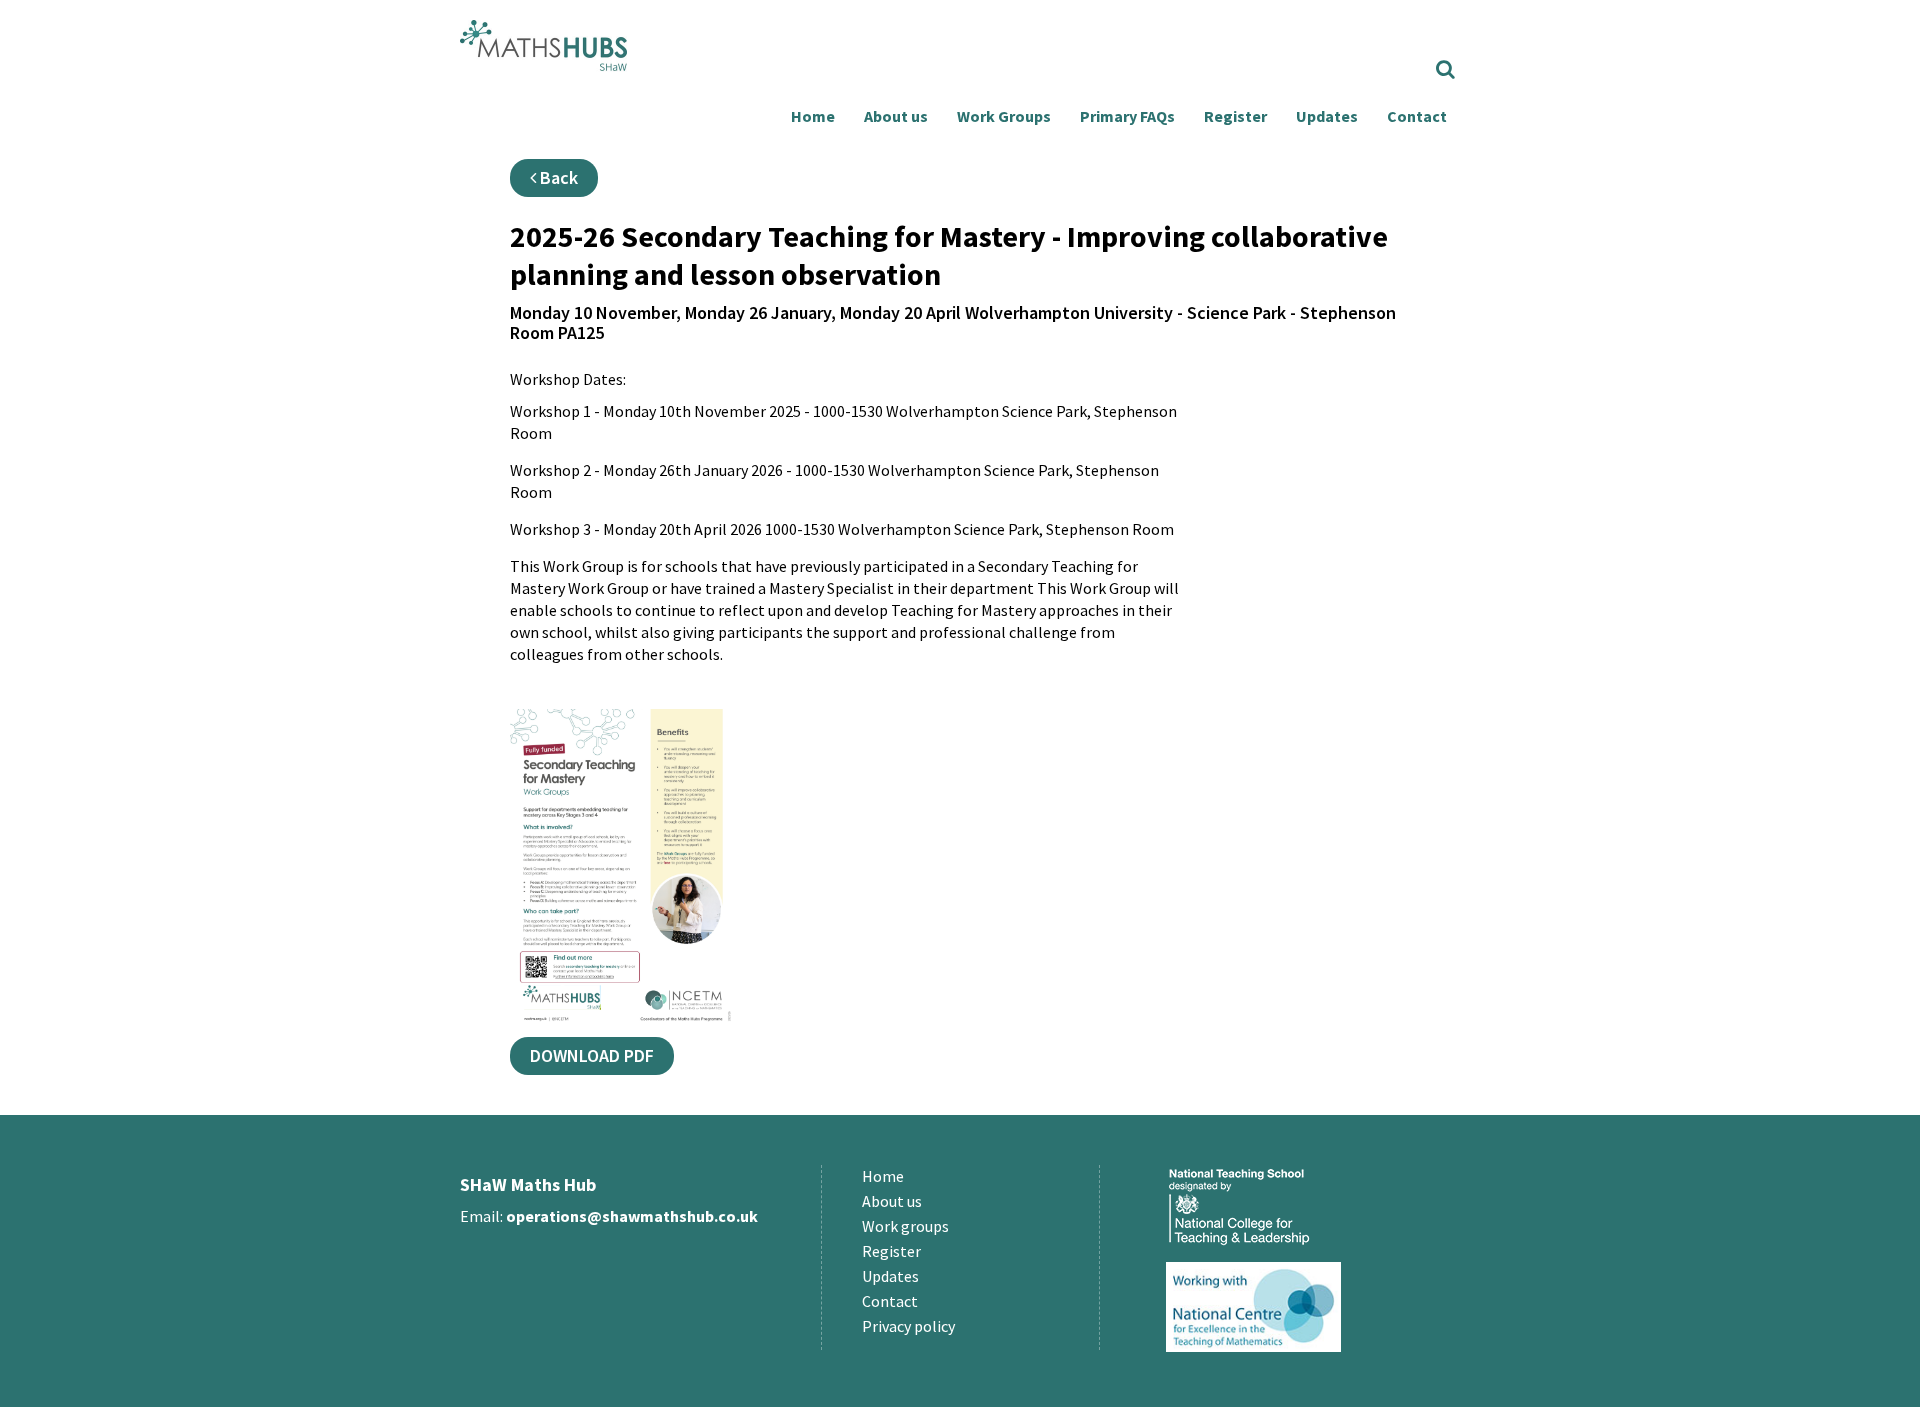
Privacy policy (908, 1326)
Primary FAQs (1127, 116)
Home (813, 116)
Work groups (905, 1226)
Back (557, 177)
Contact (1417, 116)
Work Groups (1004, 116)
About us (896, 116)
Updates (1327, 116)
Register (1235, 116)
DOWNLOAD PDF (592, 1055)
